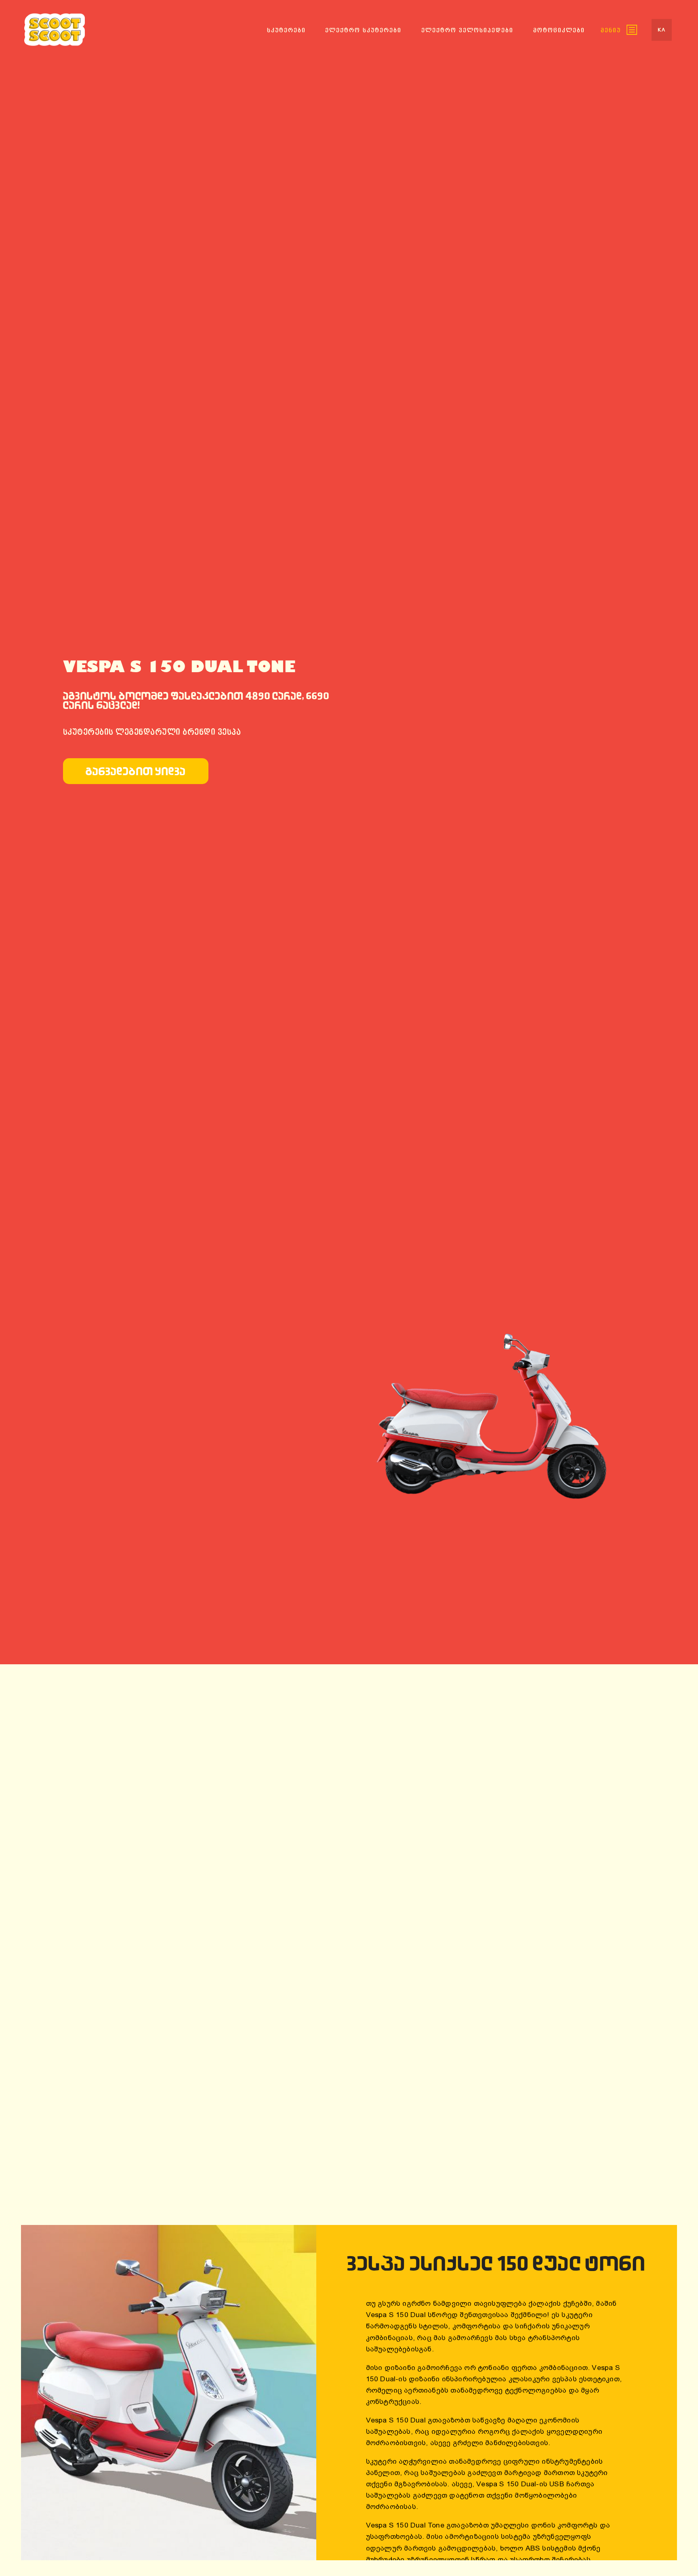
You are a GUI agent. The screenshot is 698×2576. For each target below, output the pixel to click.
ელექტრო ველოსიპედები (467, 30)
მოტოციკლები (559, 30)
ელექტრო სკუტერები (363, 30)
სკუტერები (286, 30)
